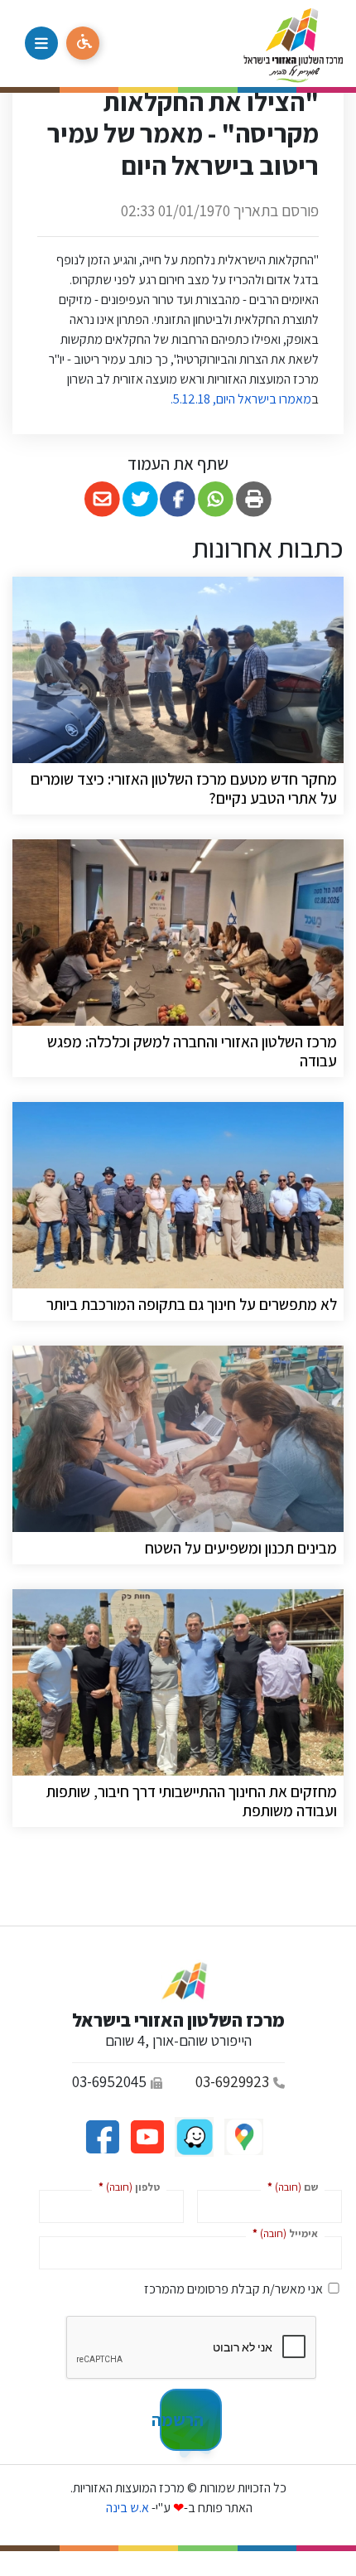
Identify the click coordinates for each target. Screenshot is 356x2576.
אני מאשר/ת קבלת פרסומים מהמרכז (233, 2289)
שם (289, 2186)
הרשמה (182, 2419)
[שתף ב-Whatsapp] (216, 499)
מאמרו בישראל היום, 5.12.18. (240, 399)
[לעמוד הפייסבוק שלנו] (102, 2136)
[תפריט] (41, 43)
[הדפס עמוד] (254, 499)
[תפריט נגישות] (83, 43)
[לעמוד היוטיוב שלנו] (146, 2136)
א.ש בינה (126, 2508)
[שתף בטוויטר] (140, 499)
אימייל (282, 2233)
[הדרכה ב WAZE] (193, 2136)
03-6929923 (232, 2081)
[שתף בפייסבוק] (178, 499)
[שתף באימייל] (102, 499)
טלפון (126, 2186)
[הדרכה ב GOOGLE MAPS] (243, 2136)
